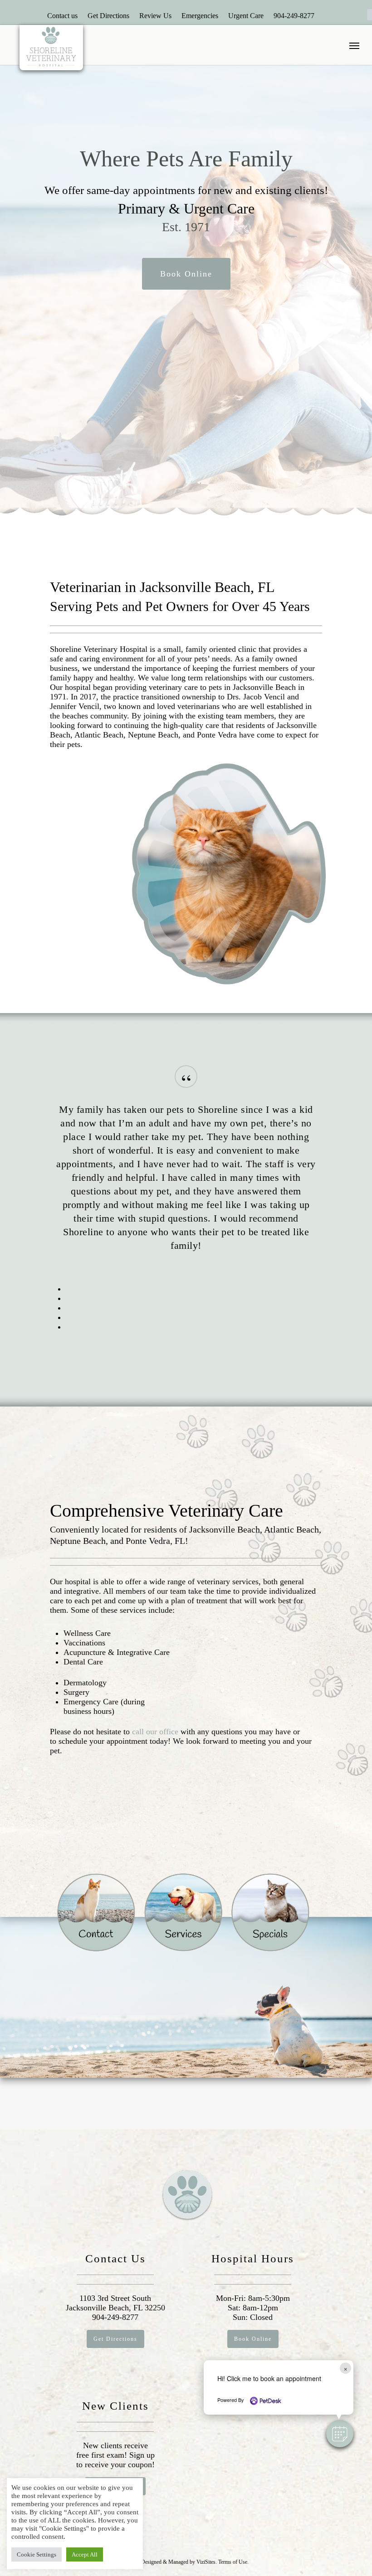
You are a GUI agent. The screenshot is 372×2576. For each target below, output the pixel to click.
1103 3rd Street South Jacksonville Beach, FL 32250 (115, 2303)
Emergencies (200, 16)
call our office (155, 1732)
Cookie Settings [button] (37, 2554)
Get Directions (108, 16)
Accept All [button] (85, 2554)
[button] (340, 2434)
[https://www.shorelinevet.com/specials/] (270, 1918)
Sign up (142, 2455)
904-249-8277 (294, 16)
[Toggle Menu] (354, 45)
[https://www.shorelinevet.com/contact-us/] (96, 1912)
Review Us (155, 16)
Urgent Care (246, 16)
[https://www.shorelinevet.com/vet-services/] (183, 1912)
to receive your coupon (114, 2464)
